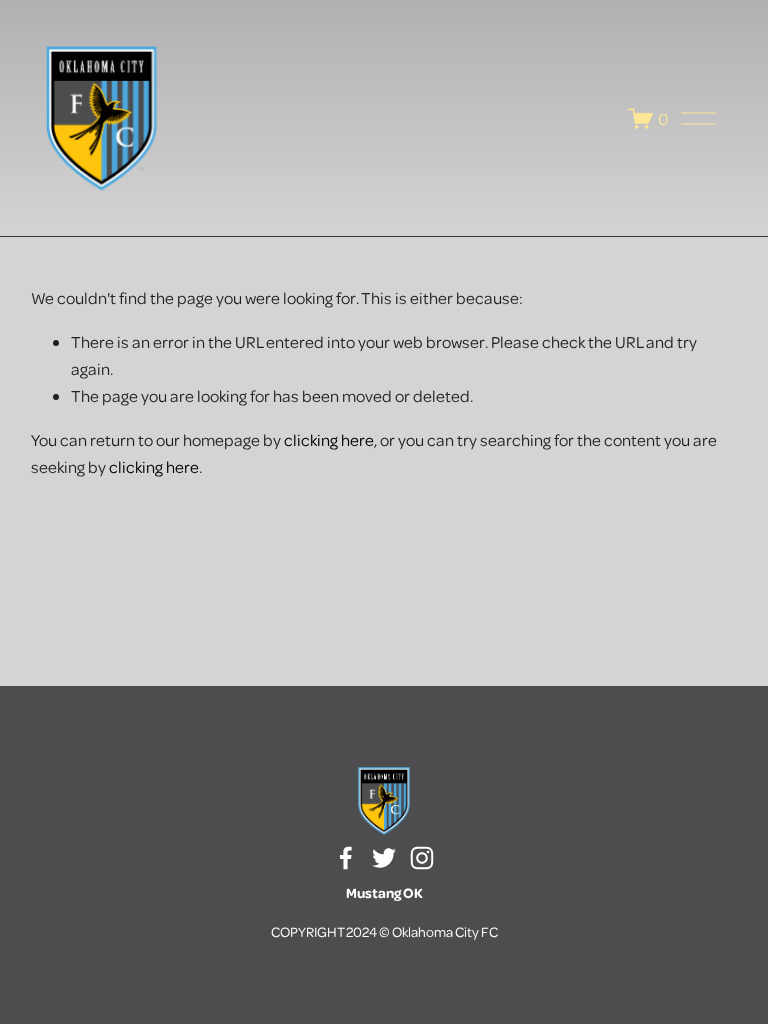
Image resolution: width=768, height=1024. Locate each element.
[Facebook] (346, 858)
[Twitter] (384, 858)
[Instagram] (422, 858)
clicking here (329, 439)
